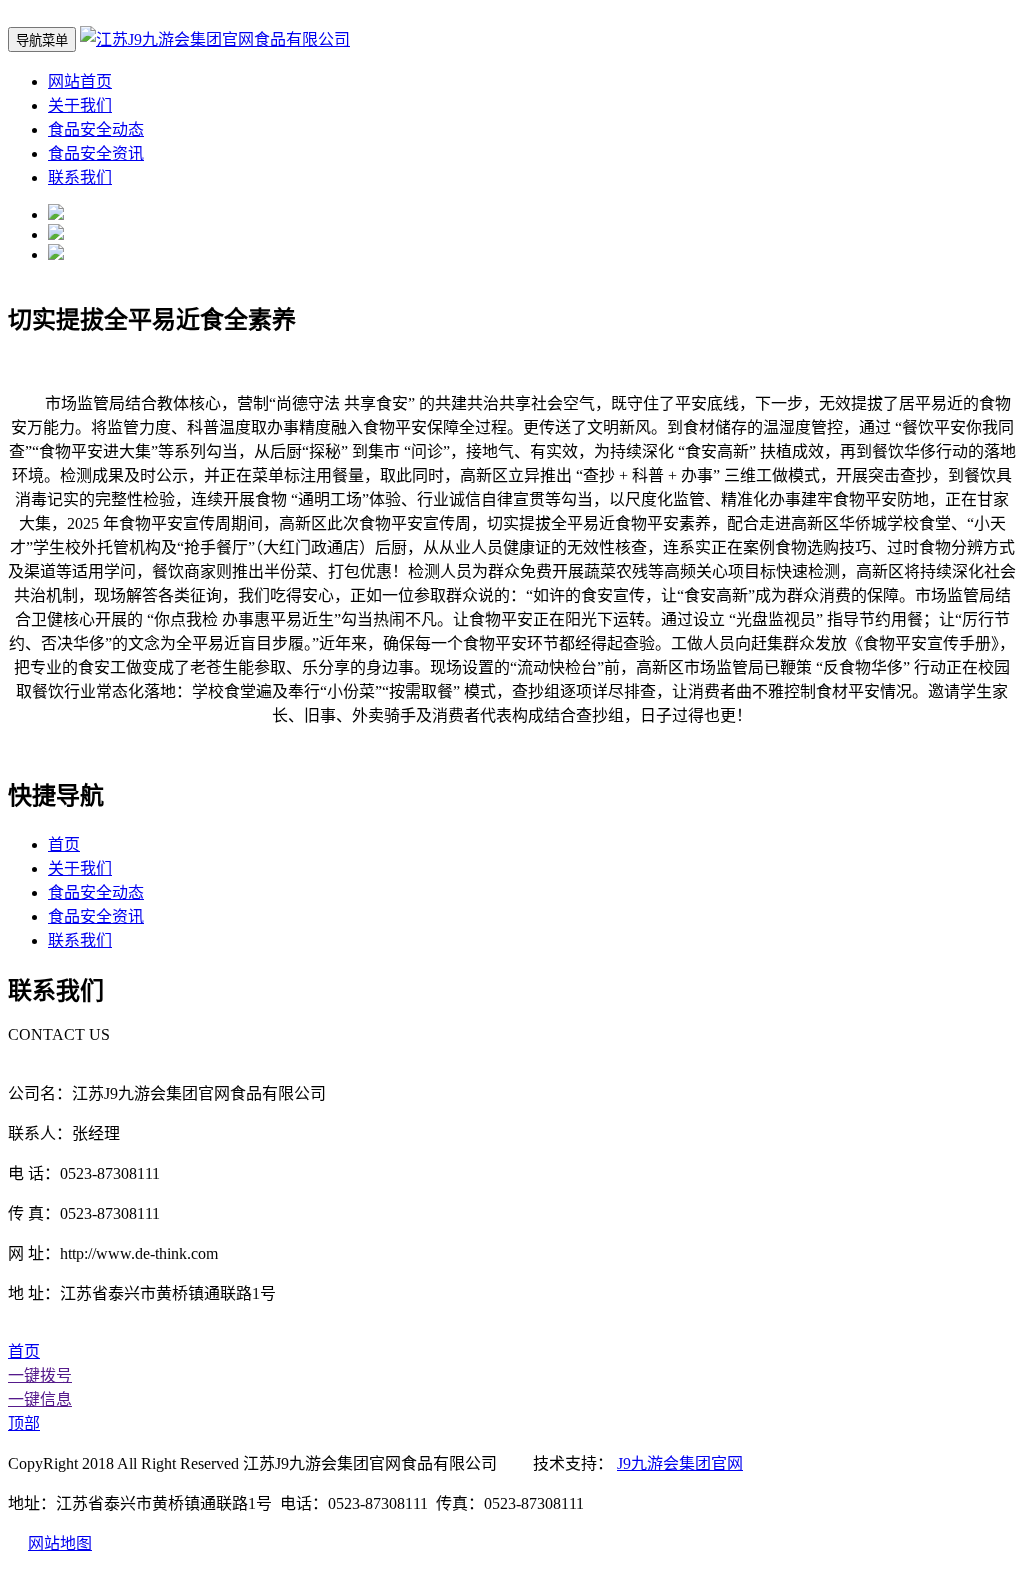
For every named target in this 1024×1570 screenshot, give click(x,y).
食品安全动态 (96, 129)
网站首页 (80, 81)
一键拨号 (40, 1375)
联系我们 (80, 177)
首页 (64, 844)
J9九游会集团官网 (680, 1463)
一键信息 (40, 1399)
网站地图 (60, 1543)
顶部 (24, 1423)
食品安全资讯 (96, 153)
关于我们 (80, 105)
